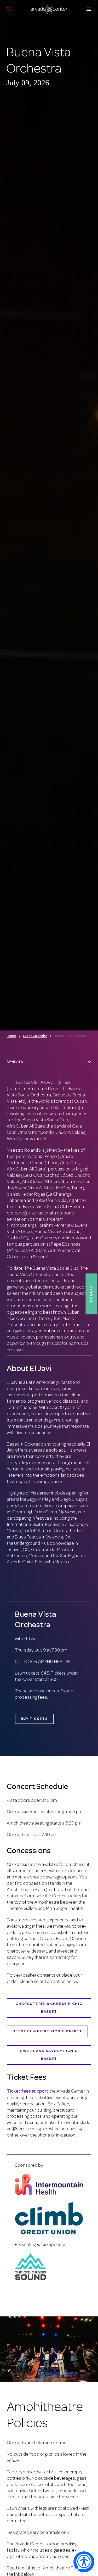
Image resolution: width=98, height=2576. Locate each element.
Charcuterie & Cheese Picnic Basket (49, 2008)
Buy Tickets (34, 1719)
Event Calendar (35, 1036)
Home (11, 1036)
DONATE (91, 1294)
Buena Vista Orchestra (72, 1036)
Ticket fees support (28, 2092)
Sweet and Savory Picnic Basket (49, 2055)
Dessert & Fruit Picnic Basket (47, 2031)
